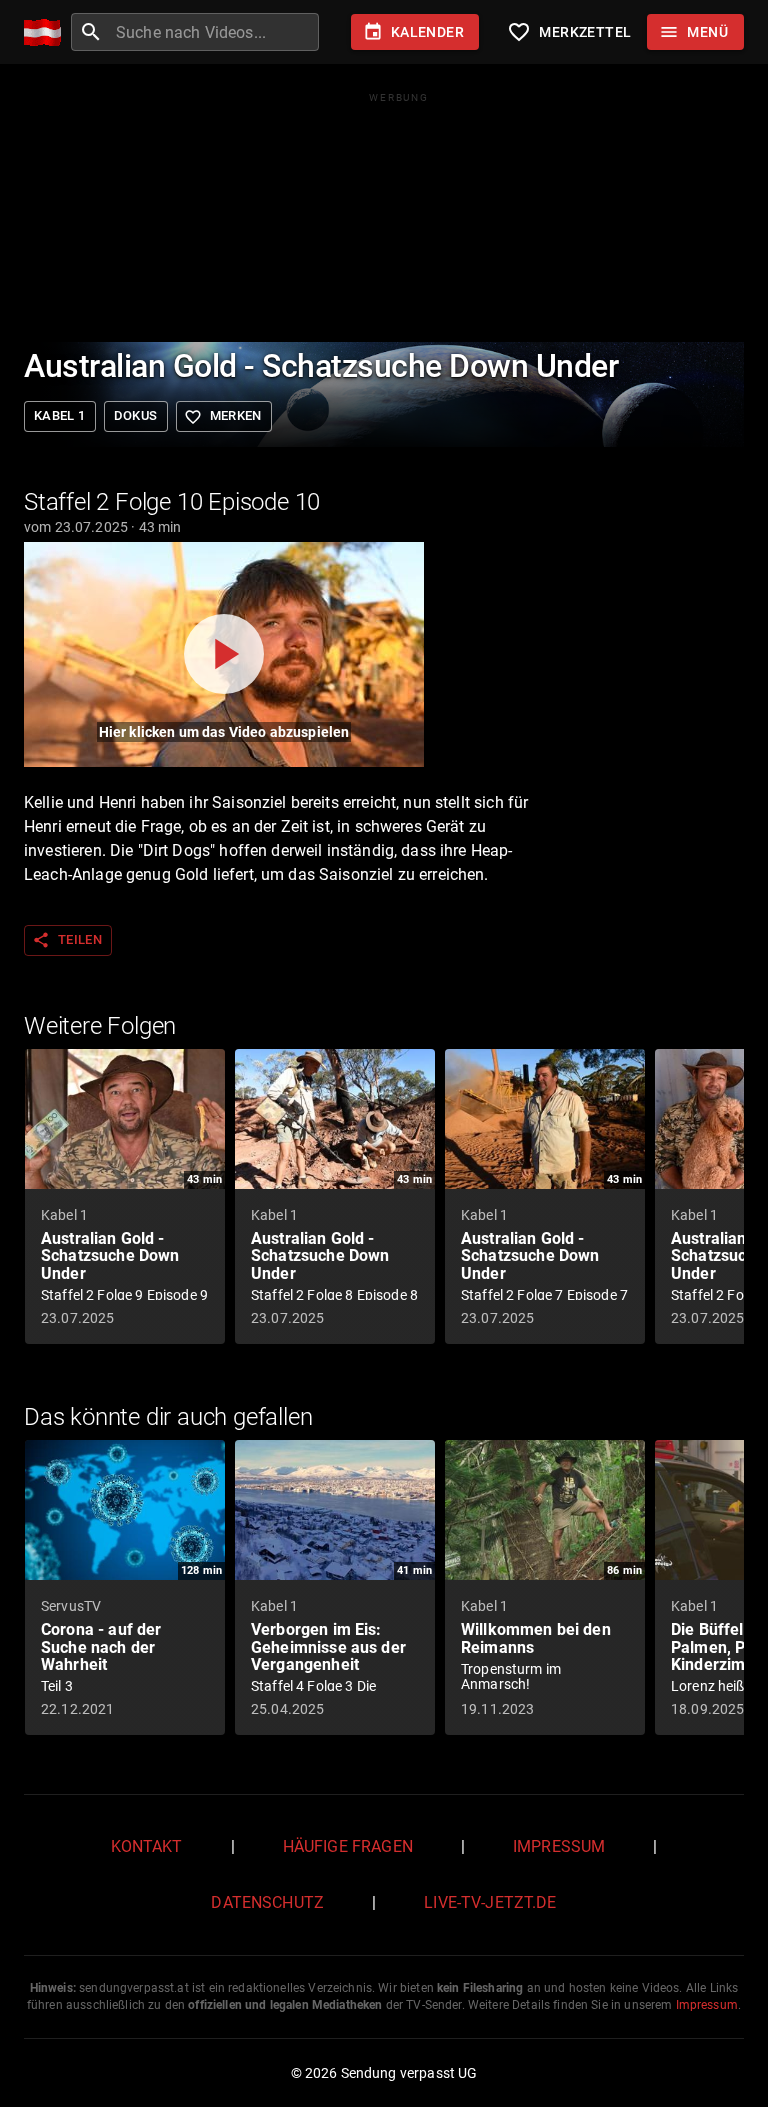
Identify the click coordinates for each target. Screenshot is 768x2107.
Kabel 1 (60, 415)
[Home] (47, 32)
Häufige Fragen (348, 1846)
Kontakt (147, 1846)
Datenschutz (267, 1902)
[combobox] (215, 32)
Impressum (559, 1846)
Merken (223, 417)
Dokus (136, 415)
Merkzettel (569, 32)
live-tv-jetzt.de (490, 1902)
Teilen (67, 940)
